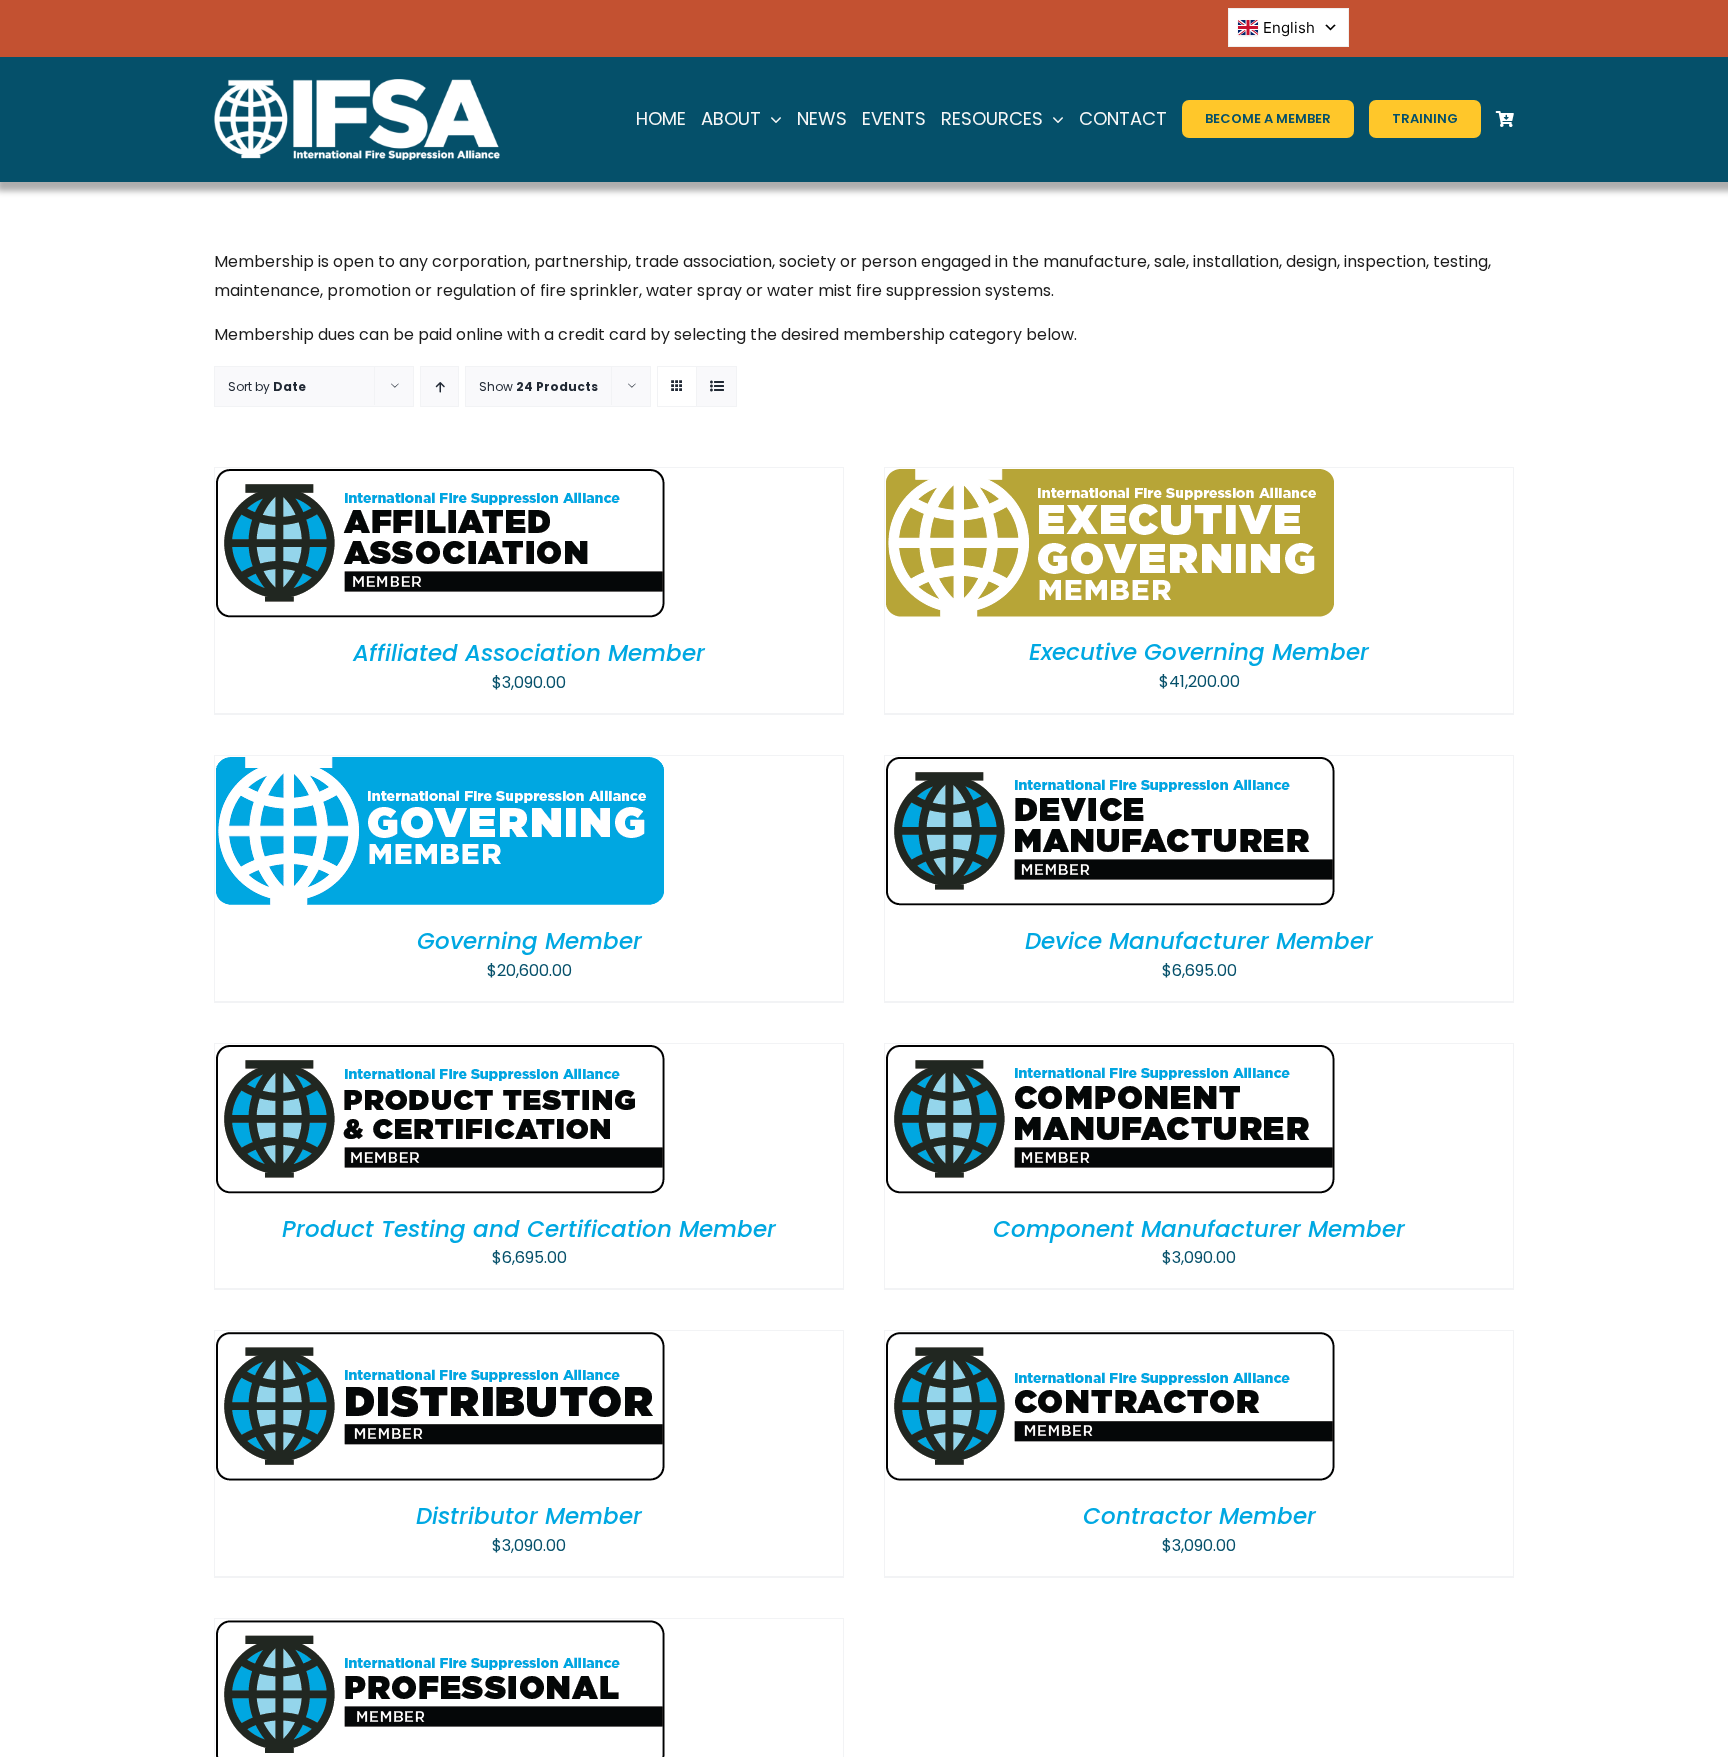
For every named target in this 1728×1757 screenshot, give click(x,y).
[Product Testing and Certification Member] (440, 1057)
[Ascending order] (439, 386)
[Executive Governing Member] (1110, 481)
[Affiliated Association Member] (440, 481)
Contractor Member (1199, 1516)
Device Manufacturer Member (1199, 941)
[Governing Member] (440, 769)
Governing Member (529, 941)
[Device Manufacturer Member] (1110, 769)
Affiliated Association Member (529, 653)
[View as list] (716, 386)
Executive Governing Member (1199, 652)
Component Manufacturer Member (1199, 1229)
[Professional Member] (440, 1632)
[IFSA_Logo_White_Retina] (357, 86)
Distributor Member (529, 1516)
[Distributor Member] (440, 1344)
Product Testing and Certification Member (529, 1229)
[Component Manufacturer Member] (1110, 1057)
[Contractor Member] (1110, 1344)
